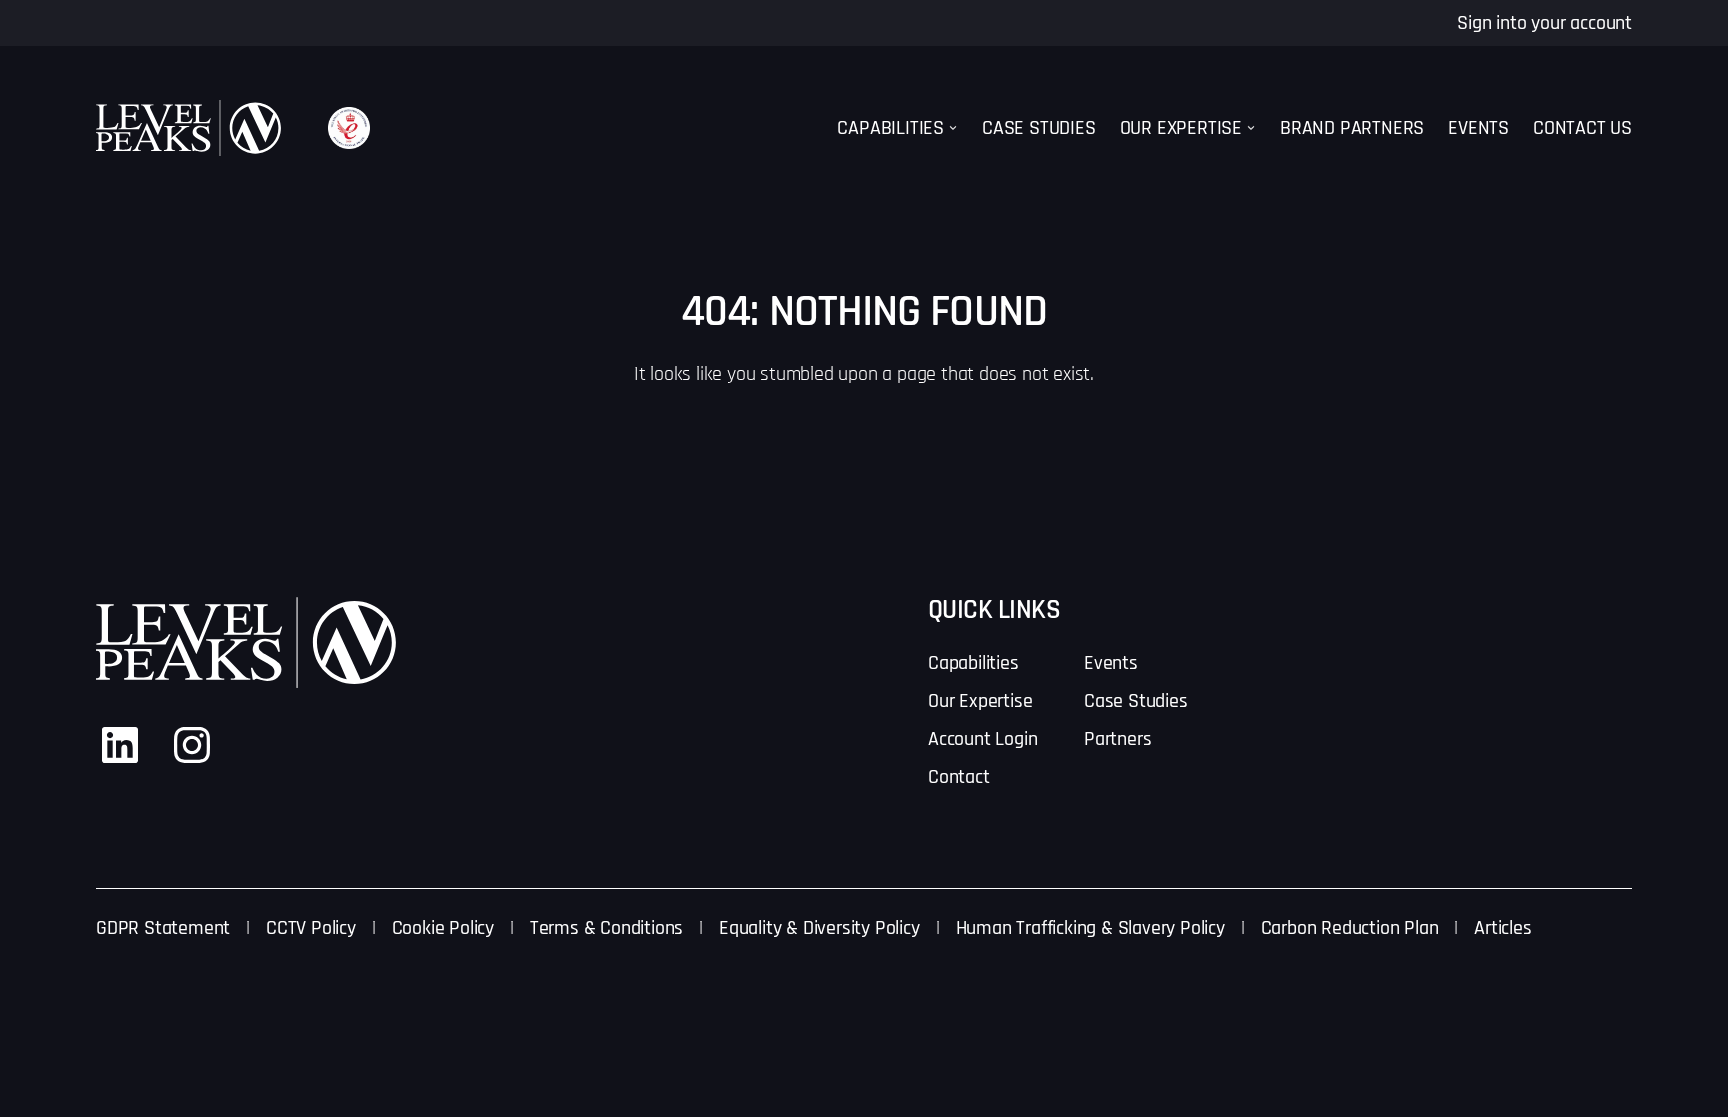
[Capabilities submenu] (953, 128)
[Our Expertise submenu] (1251, 128)
